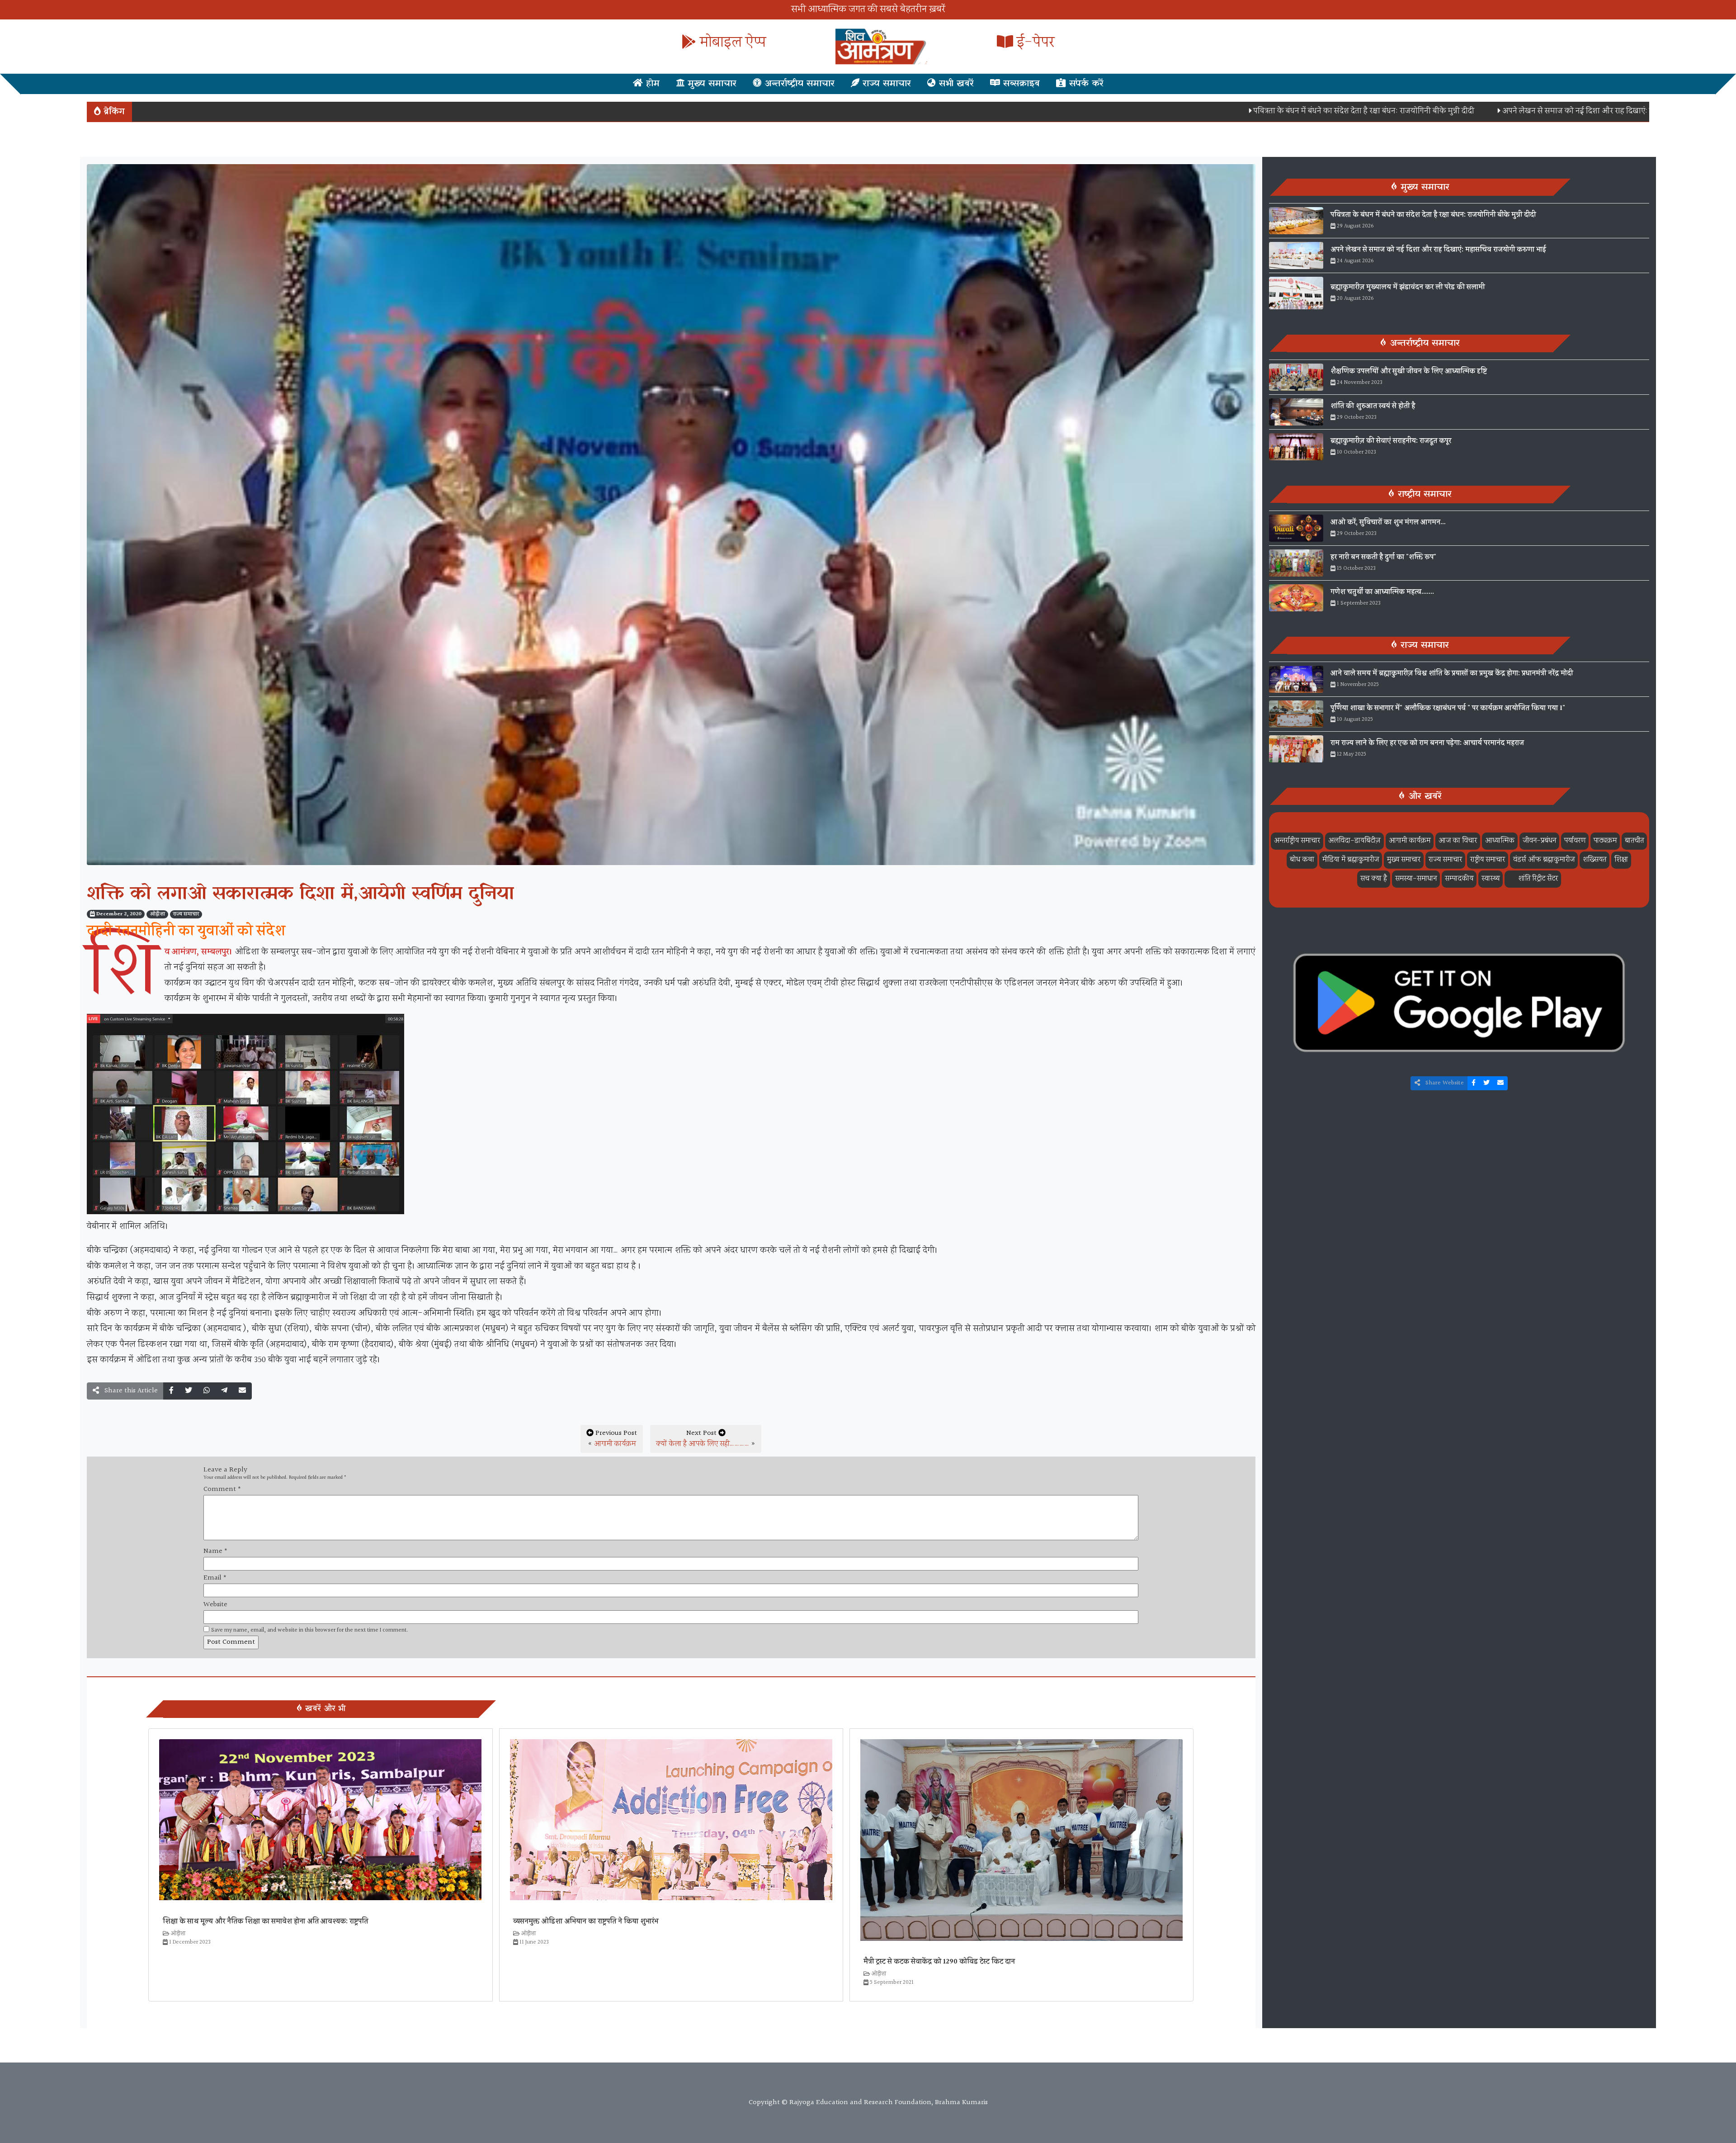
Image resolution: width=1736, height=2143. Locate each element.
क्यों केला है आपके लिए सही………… (703, 1444)
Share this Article (130, 1391)
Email (215, 1578)
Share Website (1444, 1083)
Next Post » (706, 1439)
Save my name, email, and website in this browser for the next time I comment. (310, 1630)
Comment (222, 1490)
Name (215, 1552)
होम (651, 84)
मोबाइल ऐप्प (731, 43)
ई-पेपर (1034, 43)
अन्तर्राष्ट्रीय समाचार (798, 84)
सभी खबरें (955, 84)
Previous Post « (612, 1439)
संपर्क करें (1085, 84)
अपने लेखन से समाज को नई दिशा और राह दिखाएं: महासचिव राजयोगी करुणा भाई (1461, 111)
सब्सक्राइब (1020, 84)
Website (215, 1605)
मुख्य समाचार (710, 84)
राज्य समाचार (885, 84)
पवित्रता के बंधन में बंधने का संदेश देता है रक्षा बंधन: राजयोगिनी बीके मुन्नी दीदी (1204, 111)
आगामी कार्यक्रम (615, 1444)
